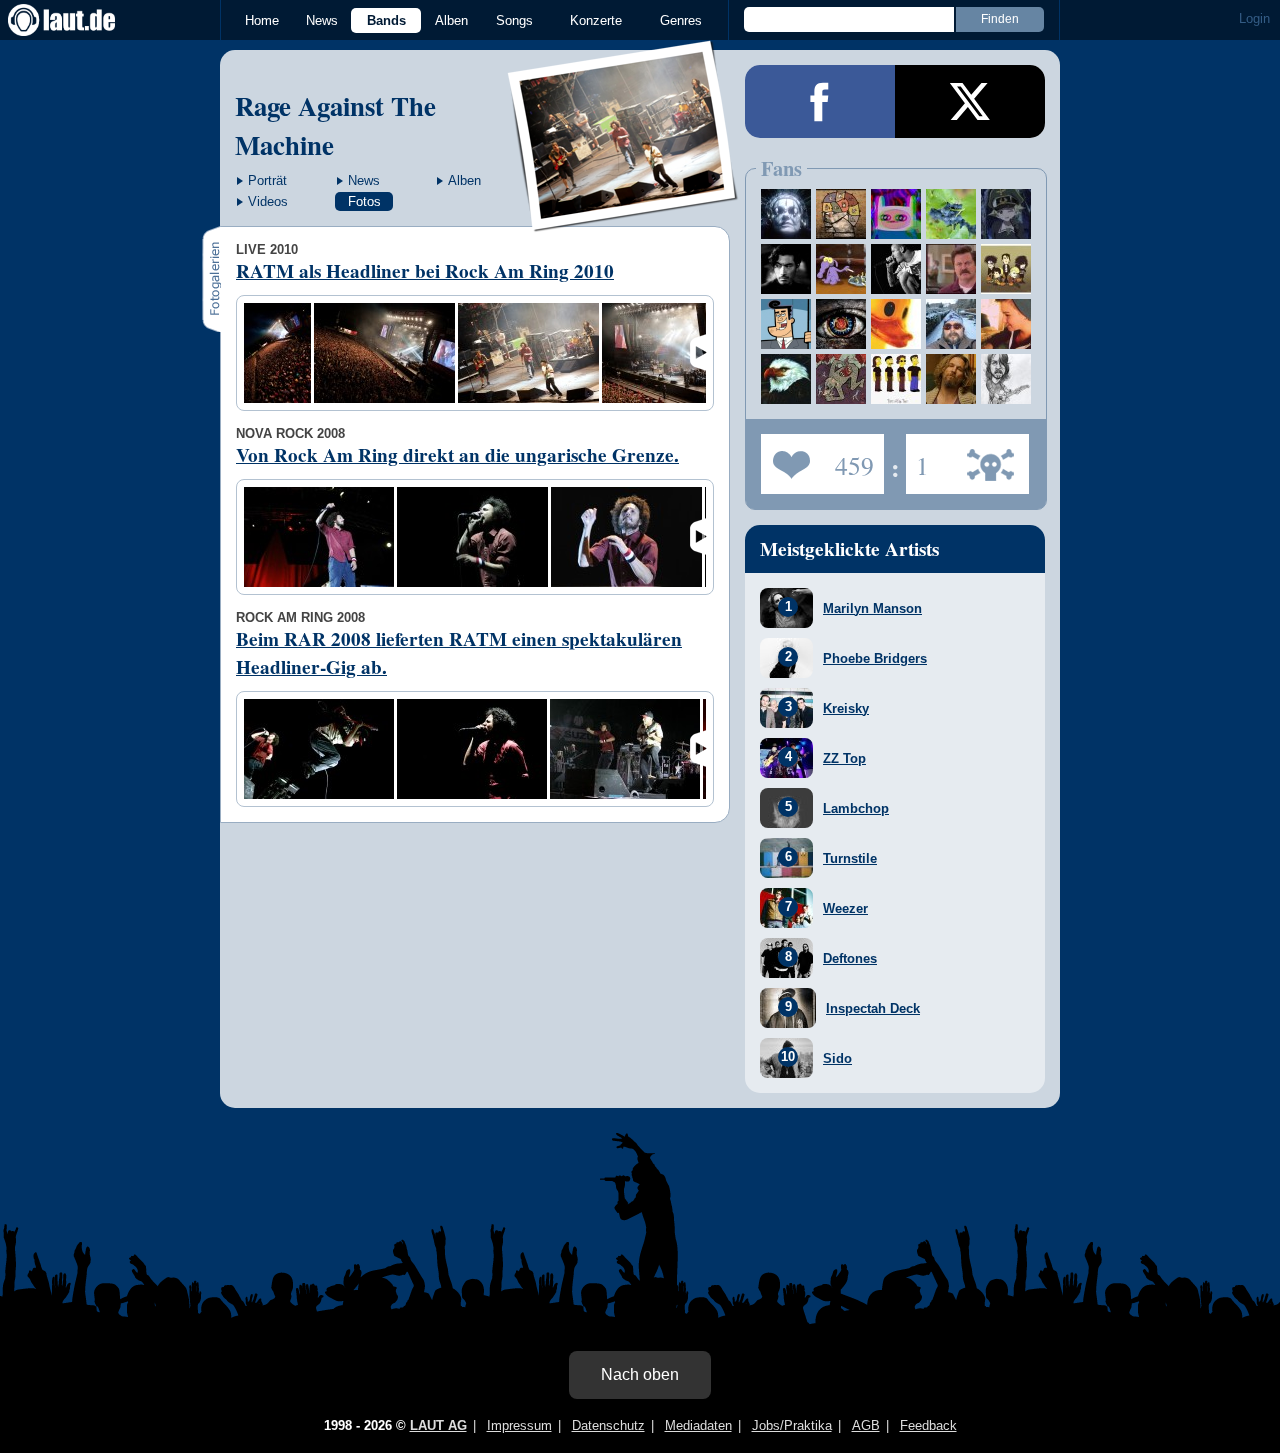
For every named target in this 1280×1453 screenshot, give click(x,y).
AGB (866, 1425)
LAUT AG (438, 1425)
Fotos (364, 201)
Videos (268, 201)
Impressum (519, 1425)
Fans (817, 458)
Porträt (267, 180)
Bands (386, 20)
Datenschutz (608, 1425)
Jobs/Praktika (792, 1425)
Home (262, 20)
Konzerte (596, 20)
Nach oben (640, 1374)
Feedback (928, 1425)
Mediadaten (698, 1425)
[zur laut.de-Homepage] (80, 20)
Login (1254, 18)
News (322, 20)
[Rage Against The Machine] (623, 218)
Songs (514, 20)
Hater (917, 458)
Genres (681, 20)
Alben (451, 20)
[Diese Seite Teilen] (820, 101)
